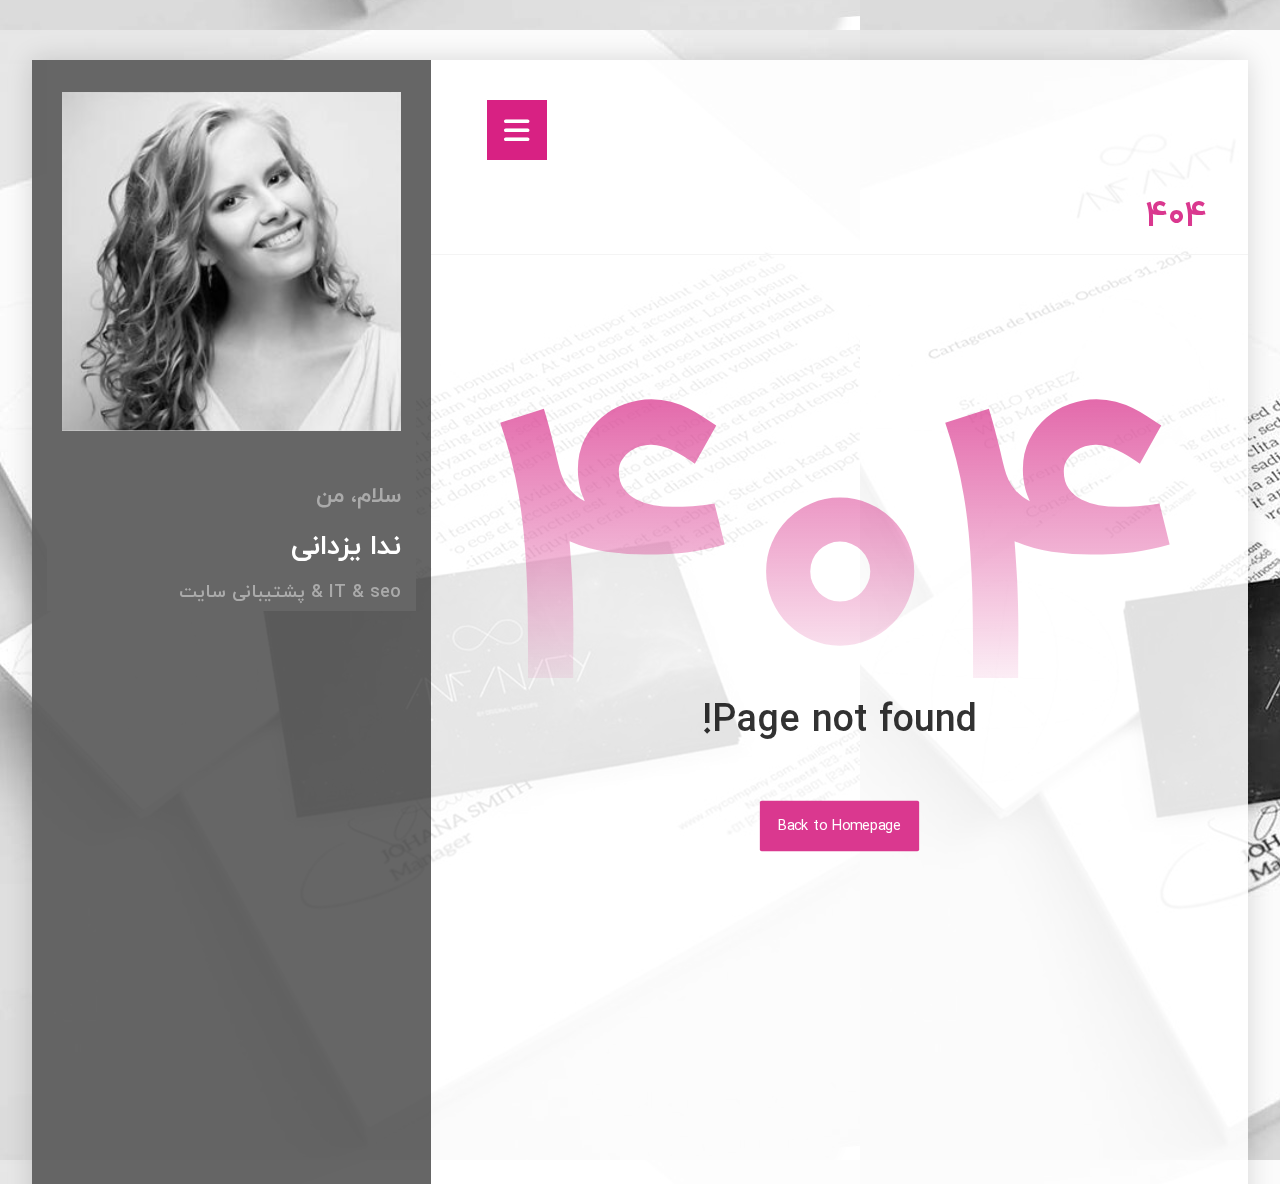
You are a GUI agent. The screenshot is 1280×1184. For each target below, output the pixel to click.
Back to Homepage (839, 826)
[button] (517, 130)
